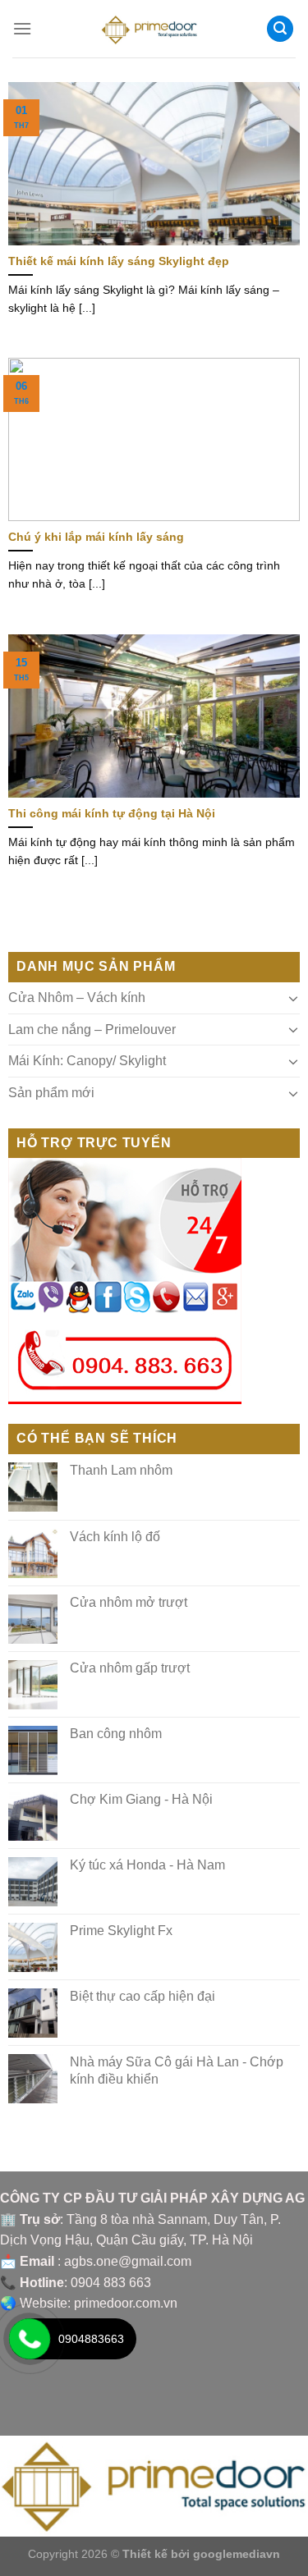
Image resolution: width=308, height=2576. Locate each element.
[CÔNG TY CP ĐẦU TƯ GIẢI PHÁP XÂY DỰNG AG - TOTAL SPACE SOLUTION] (154, 29)
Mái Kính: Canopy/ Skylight (87, 1061)
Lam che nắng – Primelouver (92, 1029)
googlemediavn (237, 2554)
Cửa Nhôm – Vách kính (77, 997)
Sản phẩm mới (51, 1093)
